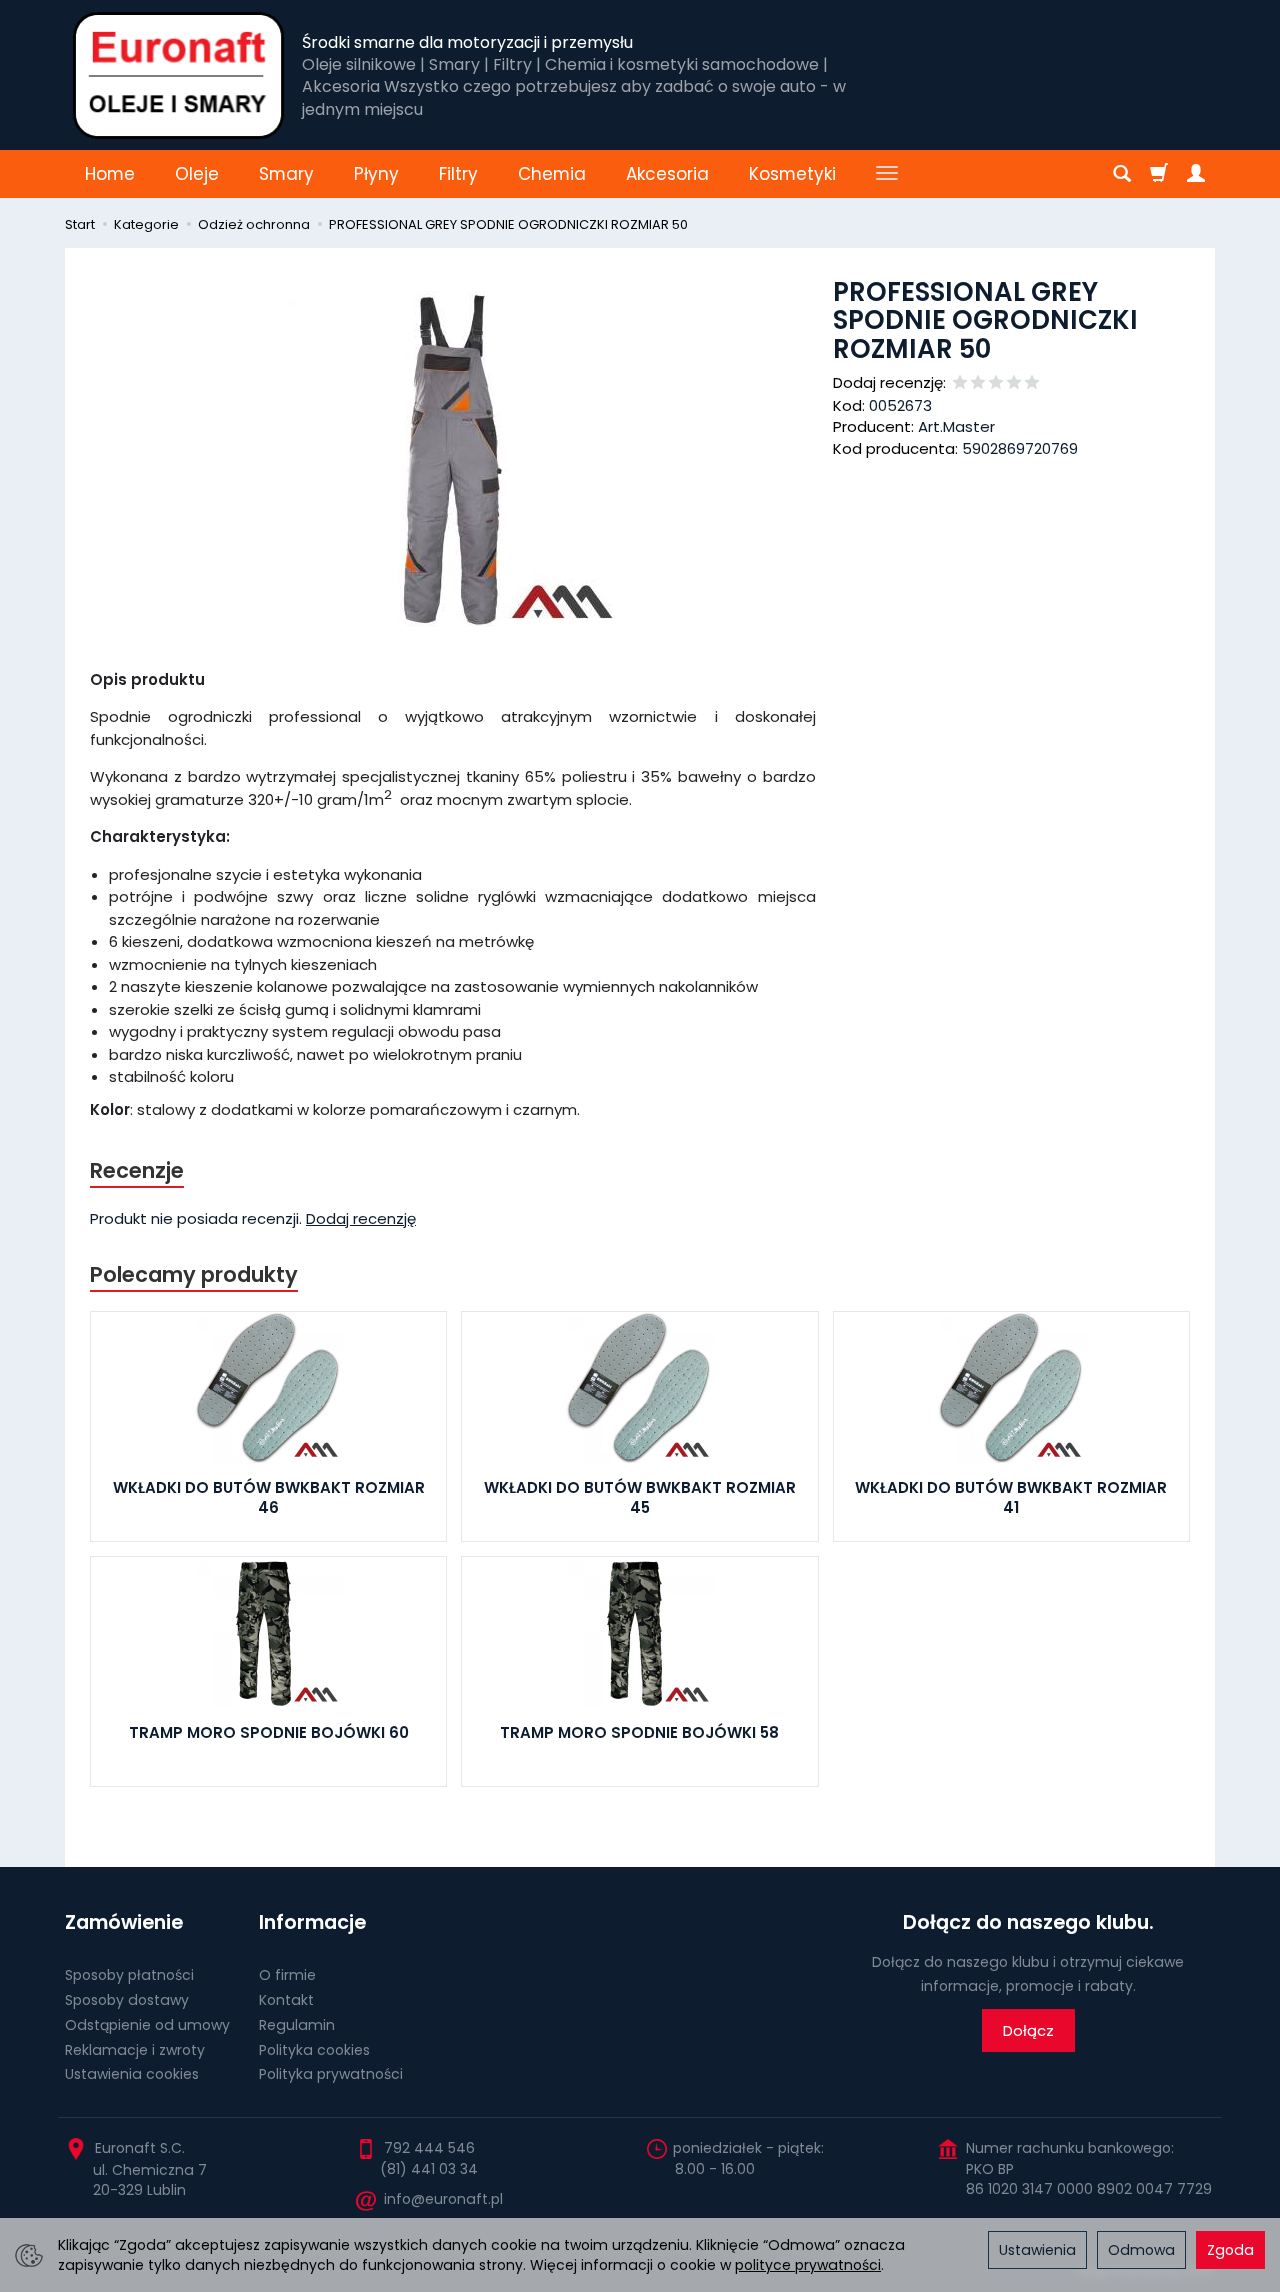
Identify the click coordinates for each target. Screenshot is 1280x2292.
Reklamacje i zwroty (135, 2050)
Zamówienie (124, 1922)
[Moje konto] (1196, 174)
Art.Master (956, 426)
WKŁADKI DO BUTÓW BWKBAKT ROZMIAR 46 (269, 1497)
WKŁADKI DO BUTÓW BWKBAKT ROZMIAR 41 (1011, 1497)
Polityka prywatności (331, 2074)
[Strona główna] (178, 75)
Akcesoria (667, 174)
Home (110, 174)
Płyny (376, 174)
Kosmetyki (792, 174)
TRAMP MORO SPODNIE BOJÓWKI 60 (269, 1732)
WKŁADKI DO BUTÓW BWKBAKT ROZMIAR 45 (640, 1497)
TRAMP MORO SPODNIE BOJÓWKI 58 (639, 1732)
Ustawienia (1037, 2250)
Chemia (552, 174)
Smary (286, 174)
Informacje (312, 1922)
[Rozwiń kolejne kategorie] (887, 174)
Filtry (458, 174)
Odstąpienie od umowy (147, 2025)
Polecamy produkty (194, 1274)
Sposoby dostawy (127, 2000)
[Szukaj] (1122, 174)
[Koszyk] (1159, 174)
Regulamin (297, 2025)
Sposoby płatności (129, 1975)
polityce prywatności (808, 2265)
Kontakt (286, 2000)
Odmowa (1141, 2250)
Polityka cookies (314, 2050)
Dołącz (1028, 2030)
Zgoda (1230, 2250)
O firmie (287, 1975)
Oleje (197, 174)
